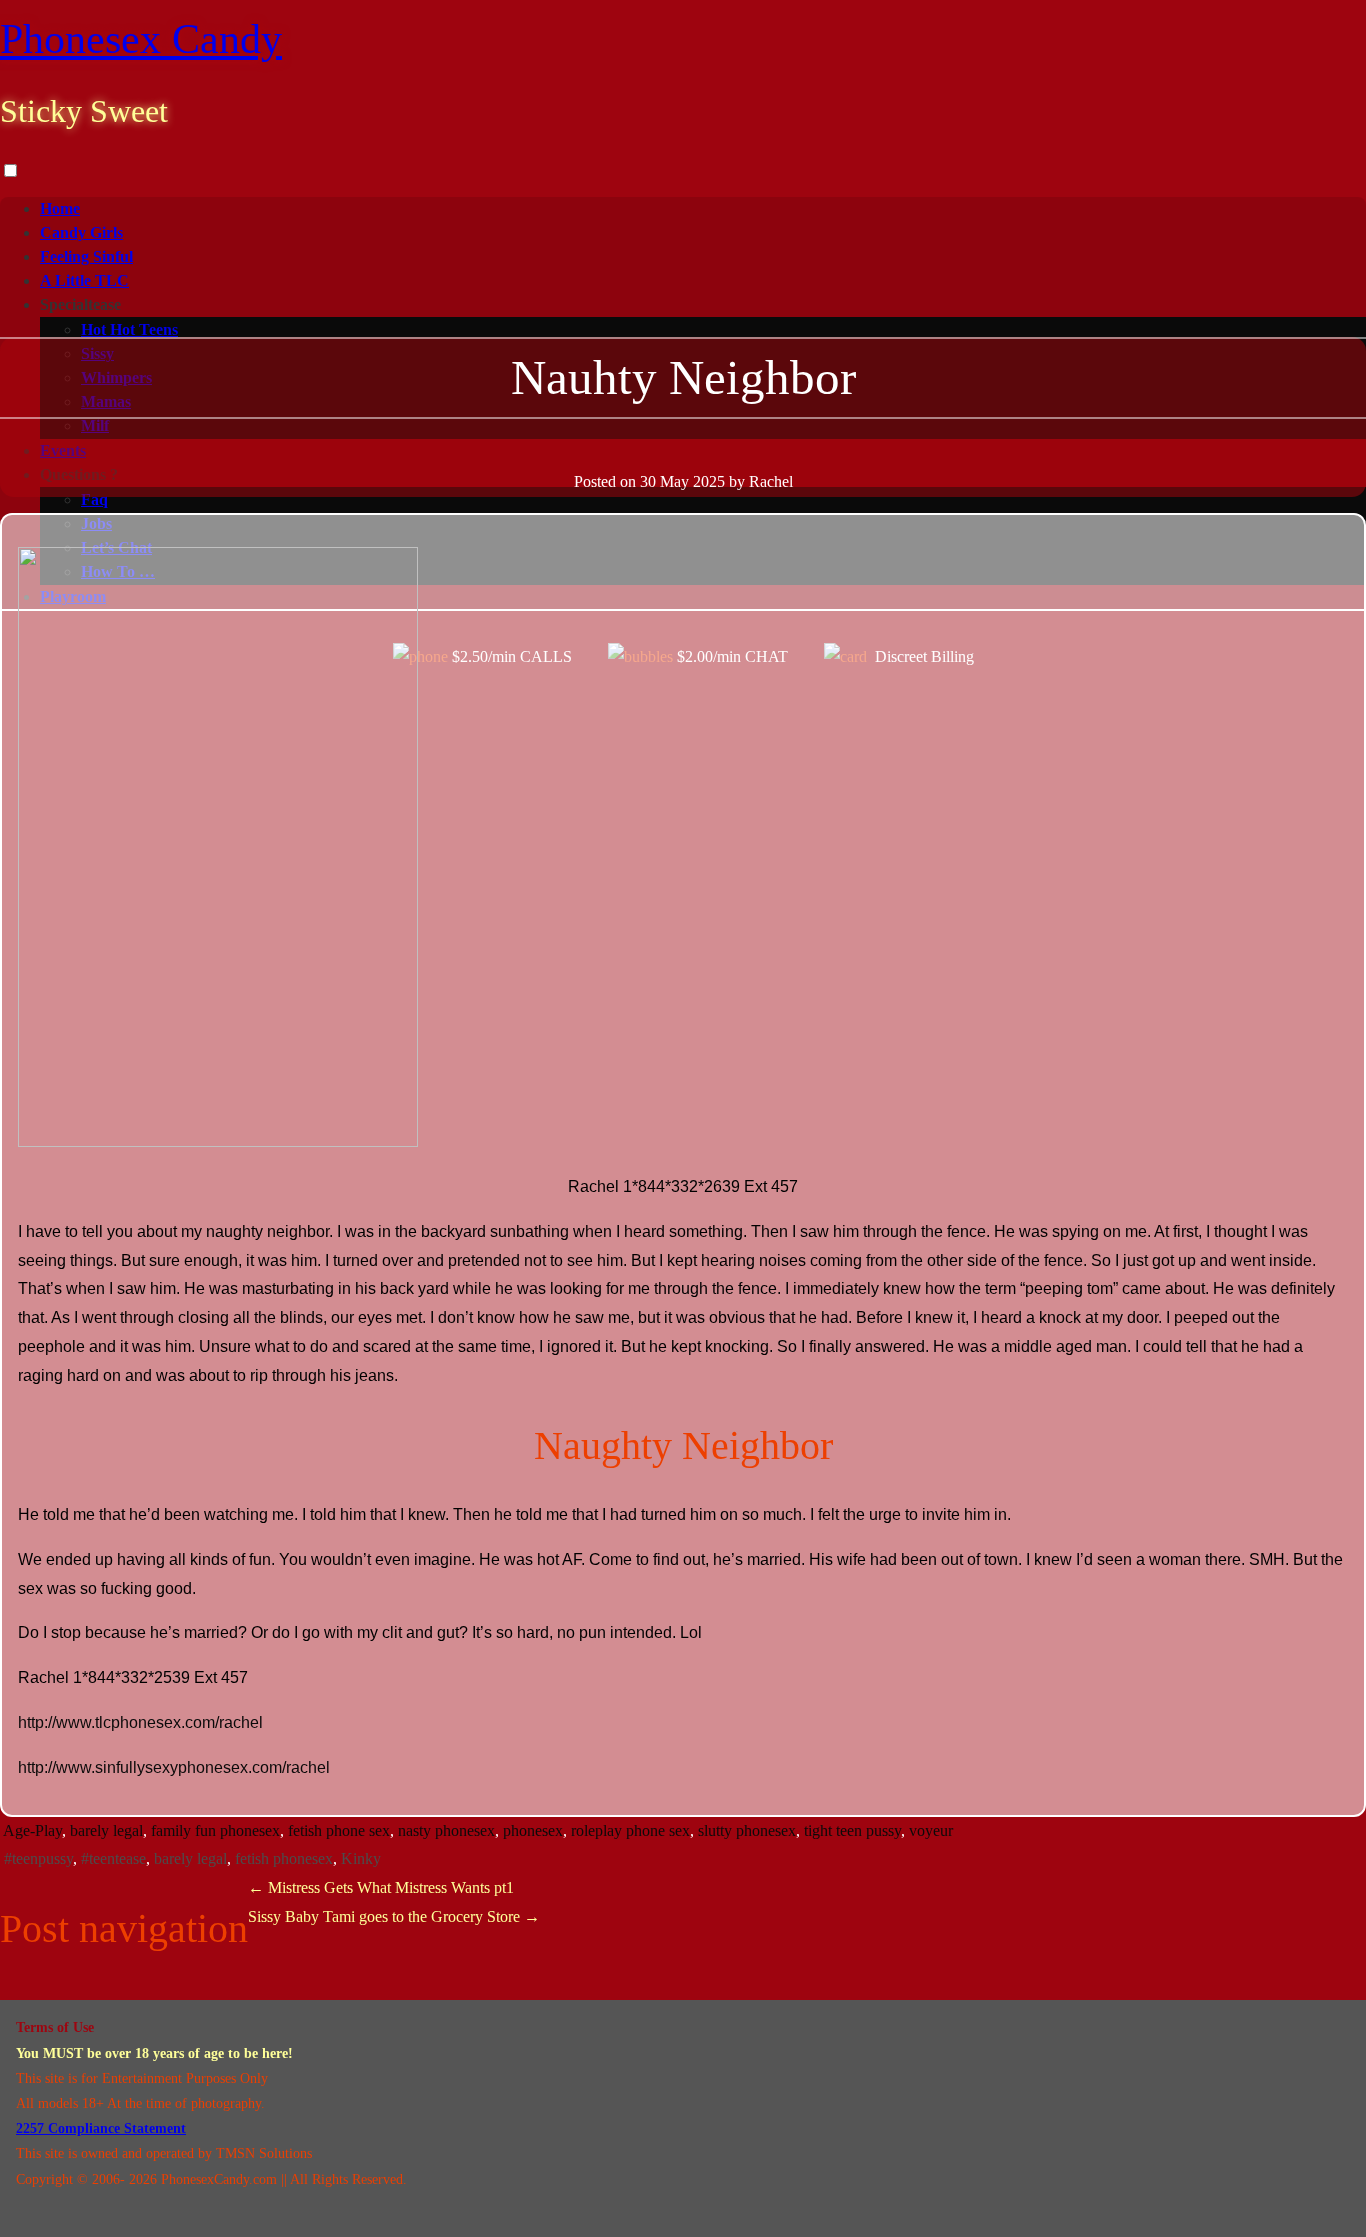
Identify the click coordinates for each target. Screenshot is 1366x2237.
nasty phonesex (446, 1830)
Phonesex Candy (141, 39)
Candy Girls (81, 232)
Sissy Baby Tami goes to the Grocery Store (394, 1916)
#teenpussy (38, 1858)
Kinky (361, 1858)
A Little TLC (84, 280)
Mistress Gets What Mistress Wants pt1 (381, 1887)
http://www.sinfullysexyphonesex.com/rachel (174, 1767)
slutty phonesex (747, 1830)
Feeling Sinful (86, 256)
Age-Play (32, 1830)
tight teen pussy (852, 1830)
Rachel (771, 481)
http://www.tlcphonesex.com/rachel (140, 1722)
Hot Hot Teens (129, 329)
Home (60, 208)
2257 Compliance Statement (101, 2128)
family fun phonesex (215, 1830)
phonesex (533, 1830)
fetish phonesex (284, 1858)
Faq (94, 499)
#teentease (113, 1858)
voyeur (931, 1830)
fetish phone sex (339, 1830)
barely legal (106, 1830)
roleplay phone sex (630, 1830)
